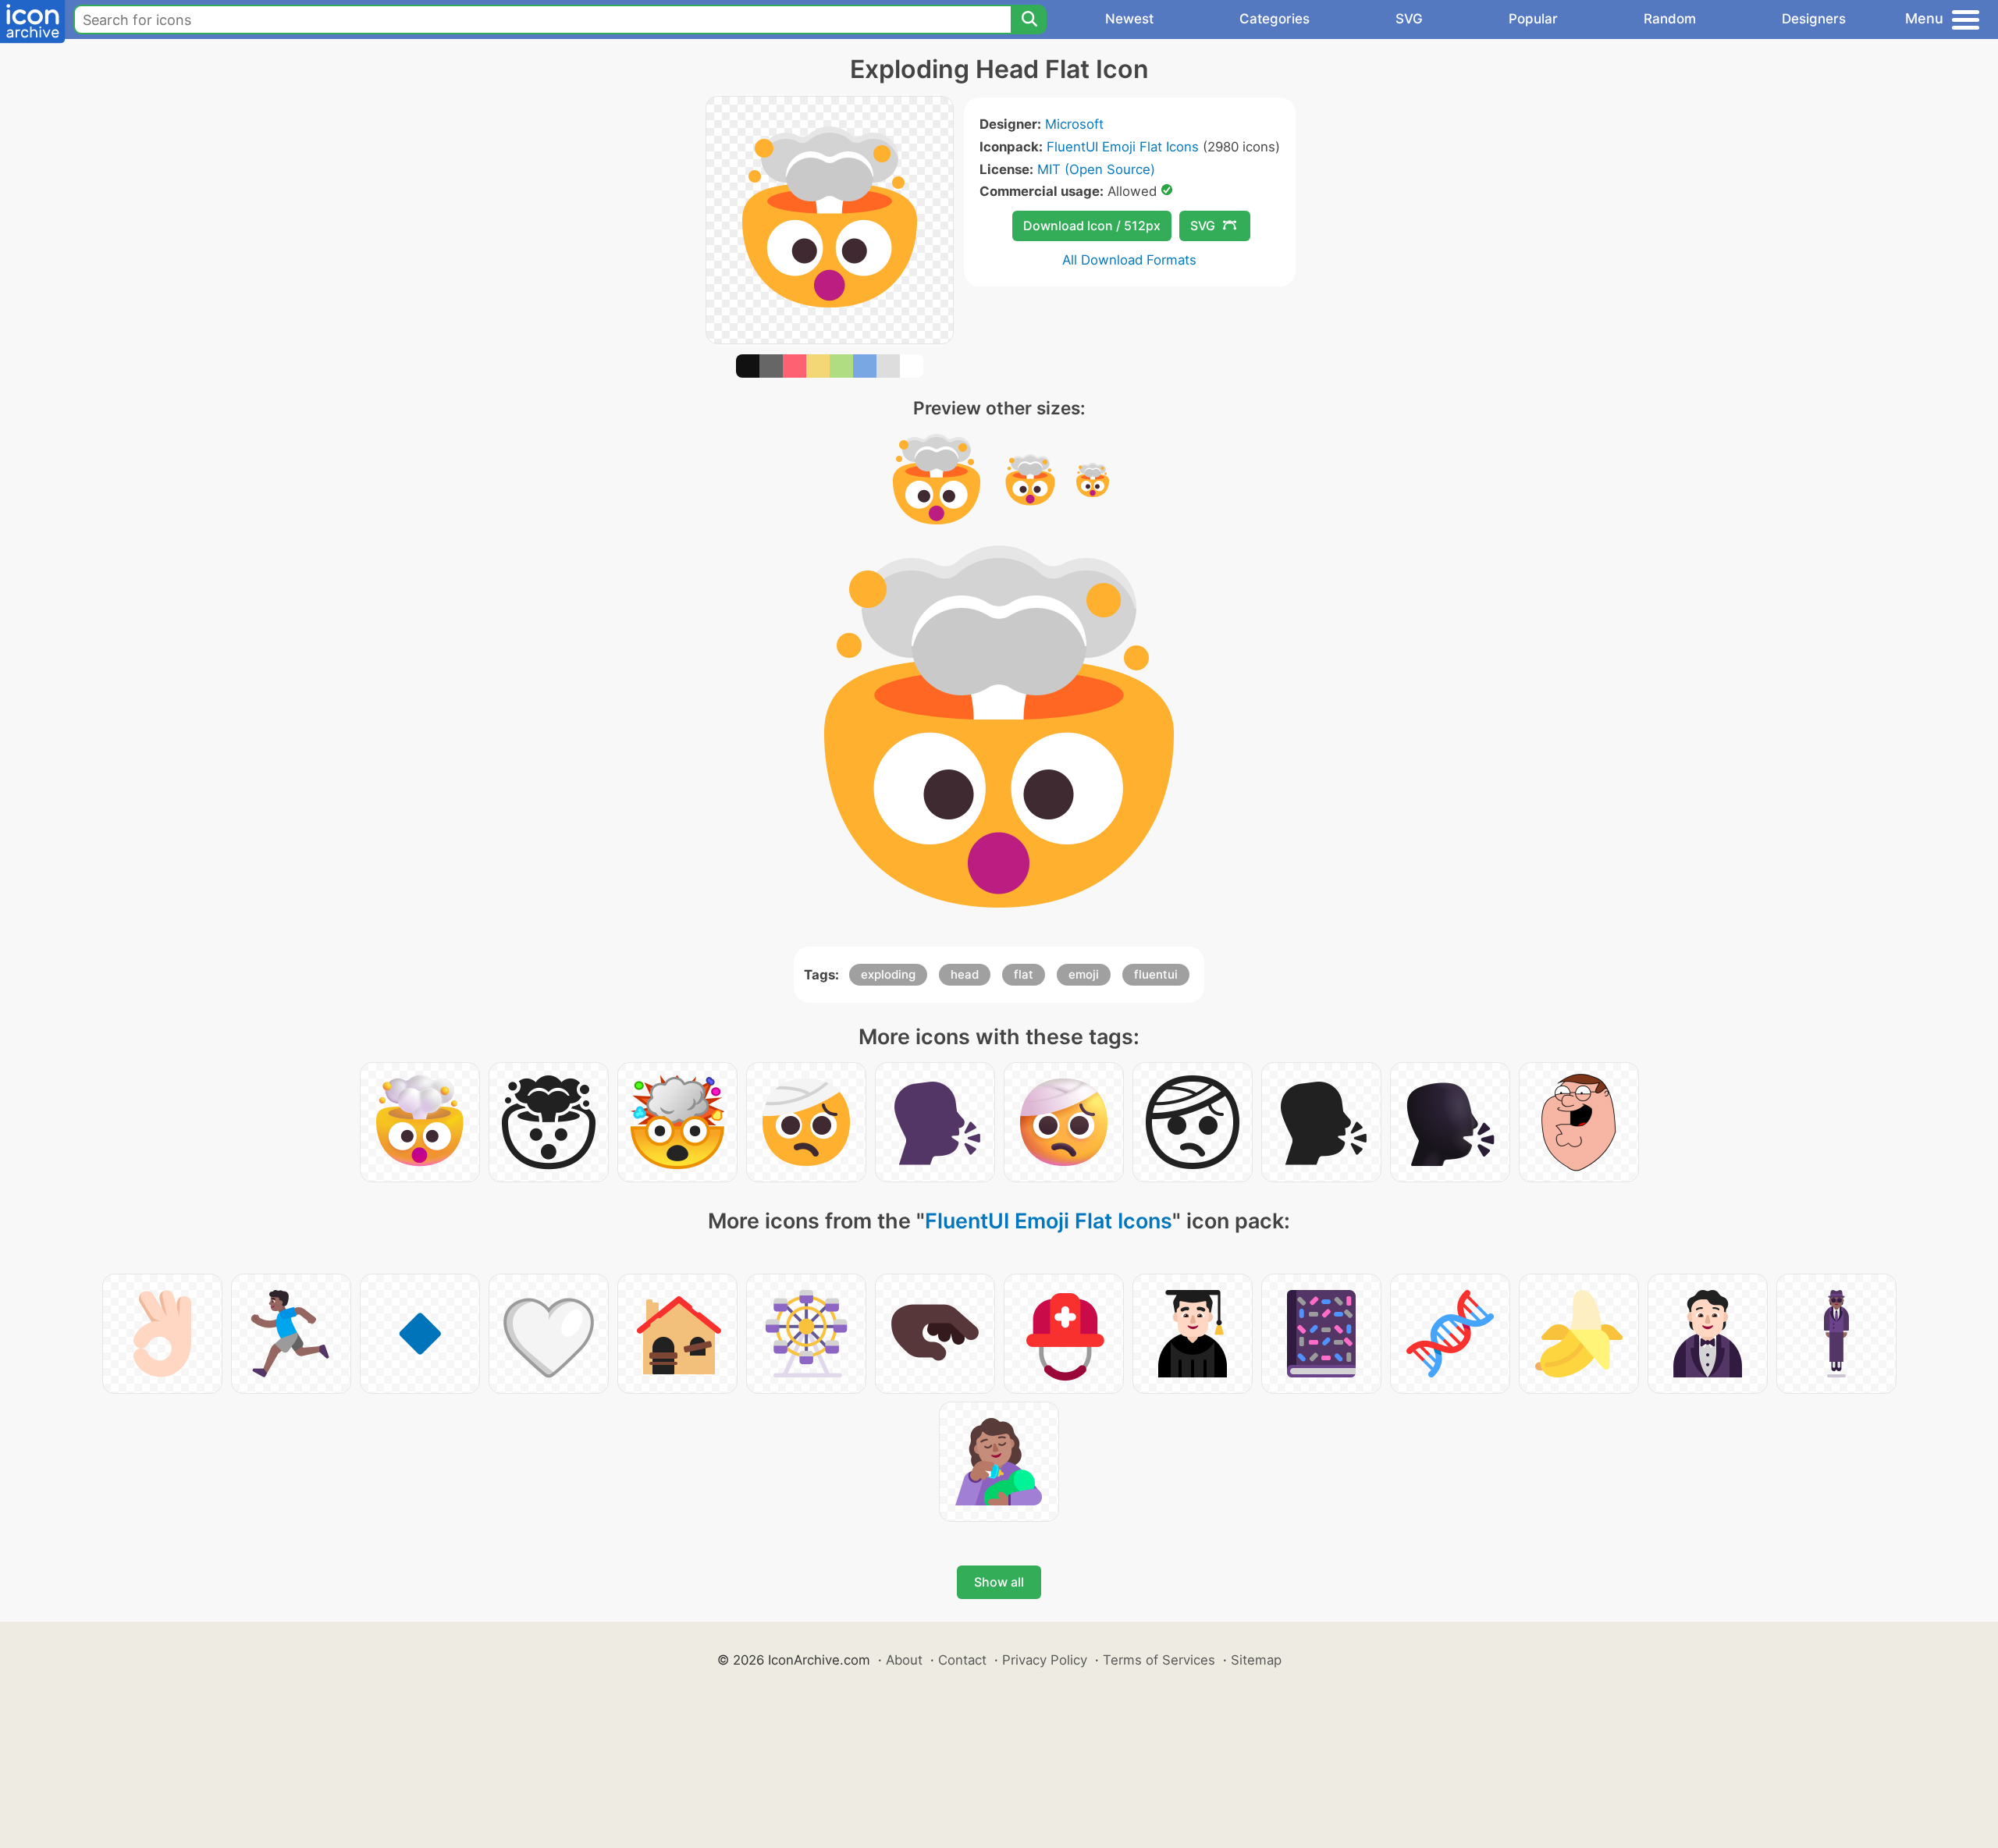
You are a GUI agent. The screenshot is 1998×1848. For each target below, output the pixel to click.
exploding (888, 974)
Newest (1129, 19)
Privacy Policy (1045, 1660)
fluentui (1156, 974)
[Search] (1029, 20)
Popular (1533, 19)
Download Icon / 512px (1092, 226)
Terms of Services (1159, 1660)
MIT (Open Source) (1096, 169)
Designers (1814, 19)
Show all (999, 1582)
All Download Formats (1129, 260)
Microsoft (1074, 124)
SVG (1409, 19)
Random (1670, 19)
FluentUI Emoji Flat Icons (1123, 147)
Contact (962, 1660)
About (904, 1660)
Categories (1275, 19)
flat (1024, 974)
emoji (1084, 974)
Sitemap (1256, 1660)
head (965, 974)
